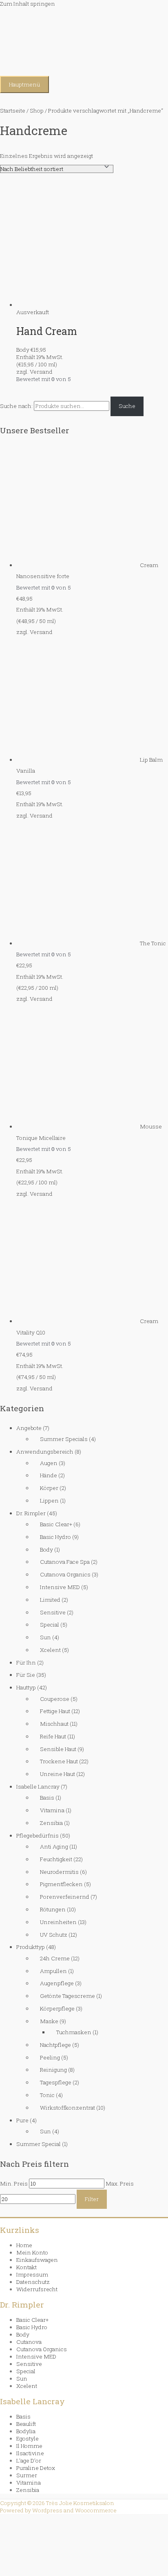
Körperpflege (57, 2008)
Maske (49, 2021)
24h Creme (55, 1958)
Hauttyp (26, 1687)
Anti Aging (54, 1847)
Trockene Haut (59, 1761)
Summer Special (39, 2144)
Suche (127, 406)
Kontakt (27, 2267)
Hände (49, 1475)
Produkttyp (31, 1947)
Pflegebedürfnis (38, 1836)
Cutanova (29, 2342)
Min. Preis (14, 2184)
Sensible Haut (58, 1749)
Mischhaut (54, 1724)
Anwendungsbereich (45, 1452)
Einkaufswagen (37, 2260)
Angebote (29, 1428)
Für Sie (26, 1675)
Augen (49, 1463)
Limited (50, 1600)
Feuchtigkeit (56, 1859)
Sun (45, 1637)
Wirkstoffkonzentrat (67, 2108)
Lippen (49, 1501)
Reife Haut (53, 1736)
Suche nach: (16, 406)
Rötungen (53, 1909)
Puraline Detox (36, 2468)
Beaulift (26, 2424)
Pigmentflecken (61, 1884)
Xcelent (50, 1650)
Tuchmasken (74, 2032)
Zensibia (51, 1823)
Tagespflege (56, 2082)
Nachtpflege (55, 2045)
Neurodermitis (59, 1872)
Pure (22, 2120)
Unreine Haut (57, 1774)
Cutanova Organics (65, 1574)
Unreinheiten (58, 1922)
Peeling (50, 2057)
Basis (47, 1798)
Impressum (32, 2275)
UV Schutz (54, 1935)
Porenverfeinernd (65, 1897)
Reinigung (53, 2070)
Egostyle (28, 2439)
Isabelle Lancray (38, 1787)
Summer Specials (64, 1439)
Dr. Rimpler (31, 1513)
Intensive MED (60, 1587)
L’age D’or (29, 2461)
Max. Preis (120, 2184)
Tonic (47, 2095)
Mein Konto (32, 2252)
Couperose (55, 1699)
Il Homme (29, 2446)
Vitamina (52, 1810)
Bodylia (26, 2431)
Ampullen (53, 1971)
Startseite (13, 111)
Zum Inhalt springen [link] (28, 4)
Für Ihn (26, 1663)
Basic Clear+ (56, 1524)
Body (46, 1550)
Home (24, 2245)
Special (50, 1625)
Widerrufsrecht (37, 2289)
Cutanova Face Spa (65, 1562)
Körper (49, 1488)
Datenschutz (33, 2282)
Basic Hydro (55, 1537)
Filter (92, 2199)
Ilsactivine (30, 2453)
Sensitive (53, 1612)
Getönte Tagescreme (67, 1996)
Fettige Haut (55, 1711)
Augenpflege (57, 1983)
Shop (37, 111)
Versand (41, 632)
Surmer (27, 2475)
